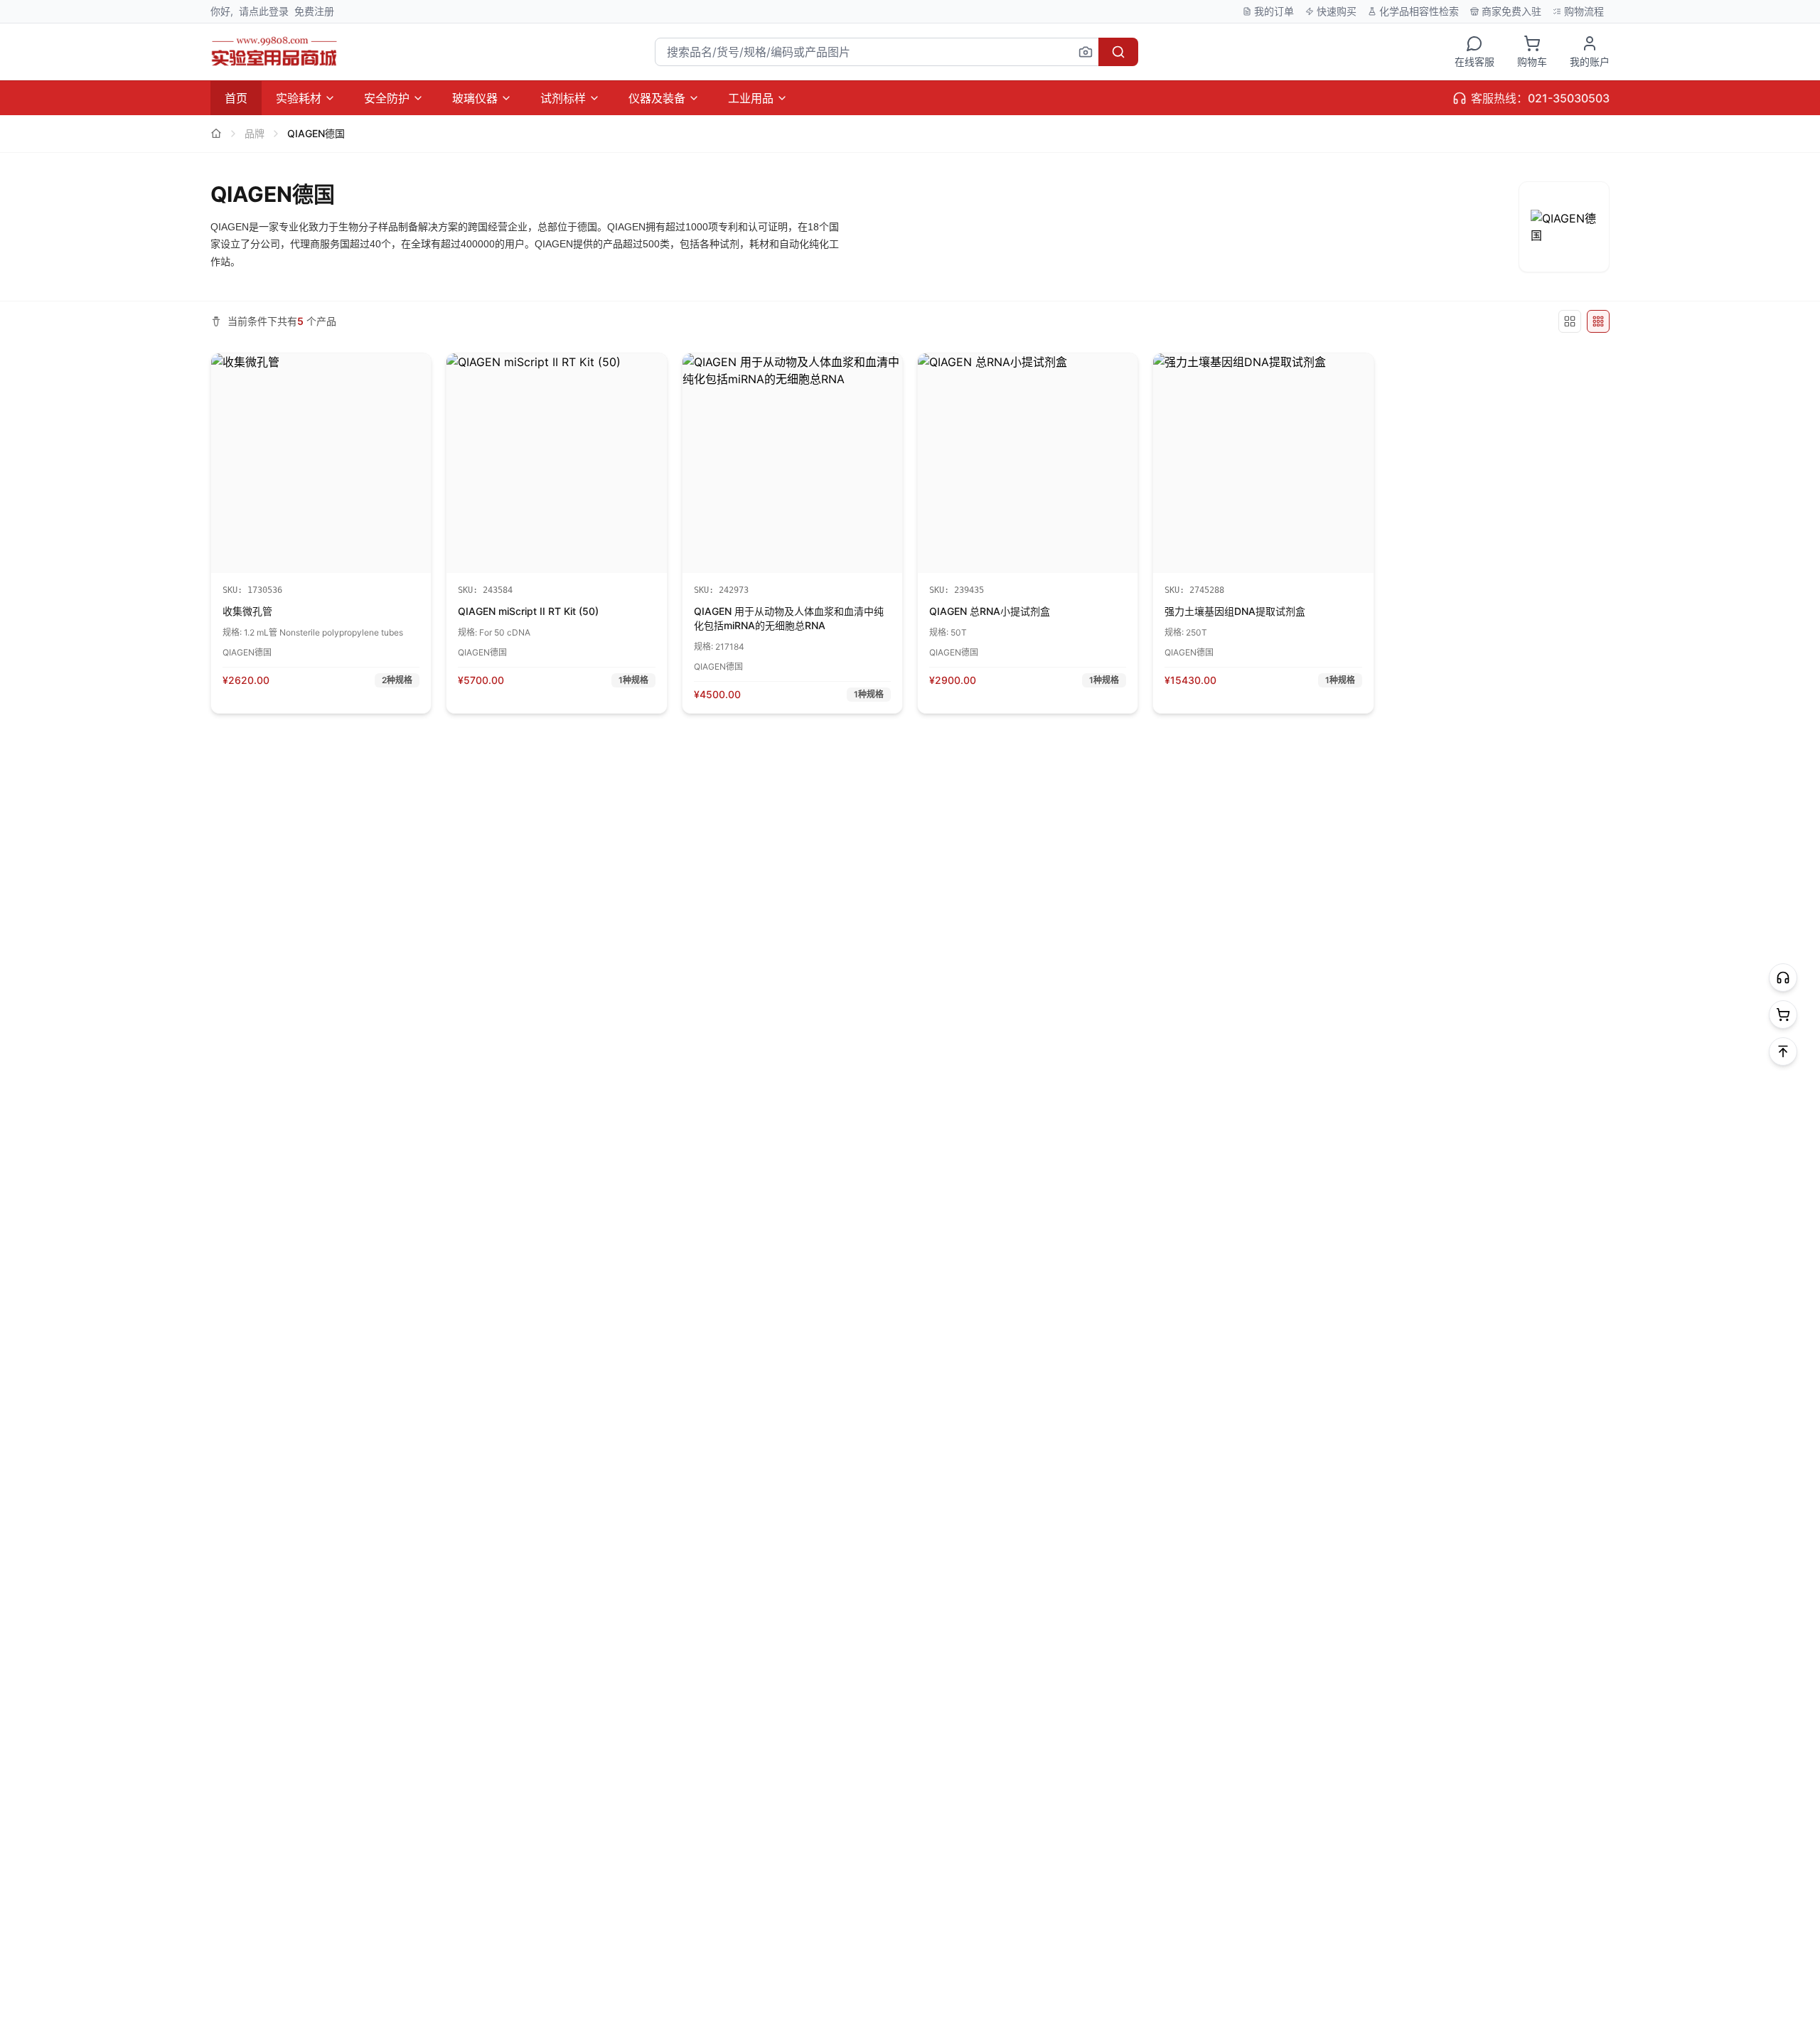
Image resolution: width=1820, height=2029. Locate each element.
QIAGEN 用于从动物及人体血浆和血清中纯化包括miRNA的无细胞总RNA (789, 618)
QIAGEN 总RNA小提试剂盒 (990, 611)
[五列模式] (1570, 321)
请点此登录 (264, 11)
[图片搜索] (1086, 52)
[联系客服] (1783, 978)
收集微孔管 (247, 611)
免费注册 (314, 11)
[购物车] (1783, 1014)
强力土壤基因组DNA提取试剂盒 (1235, 611)
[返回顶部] (1783, 1051)
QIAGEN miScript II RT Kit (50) (528, 611)
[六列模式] (1598, 321)
